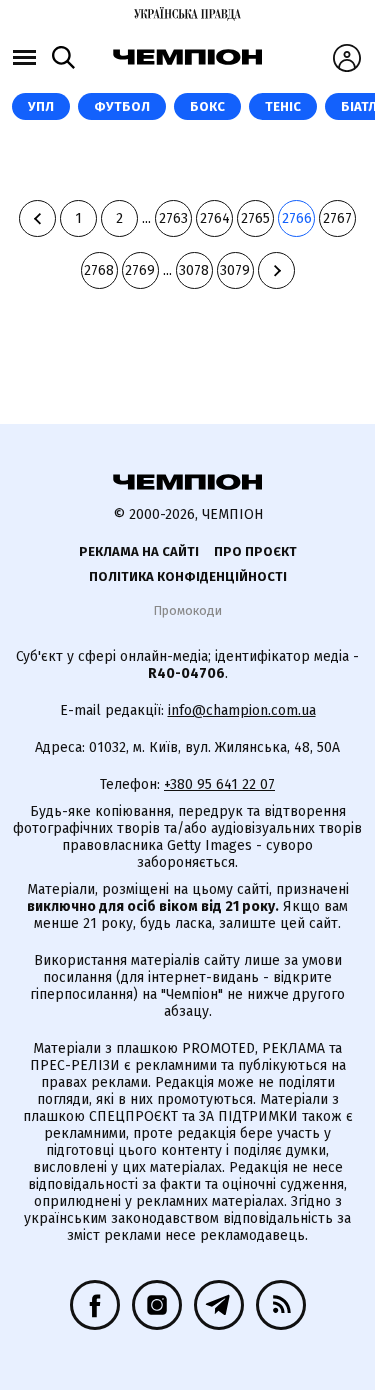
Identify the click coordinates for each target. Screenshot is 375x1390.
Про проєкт (255, 551)
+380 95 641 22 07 (219, 784)
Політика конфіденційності (188, 576)
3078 (194, 270)
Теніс (283, 106)
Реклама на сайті (139, 551)
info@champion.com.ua (242, 710)
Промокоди (187, 610)
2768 (99, 270)
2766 (297, 218)
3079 (235, 270)
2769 (140, 270)
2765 (255, 218)
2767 (337, 218)
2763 (173, 218)
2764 (215, 218)
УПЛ (41, 106)
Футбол (122, 106)
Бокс (207, 106)
